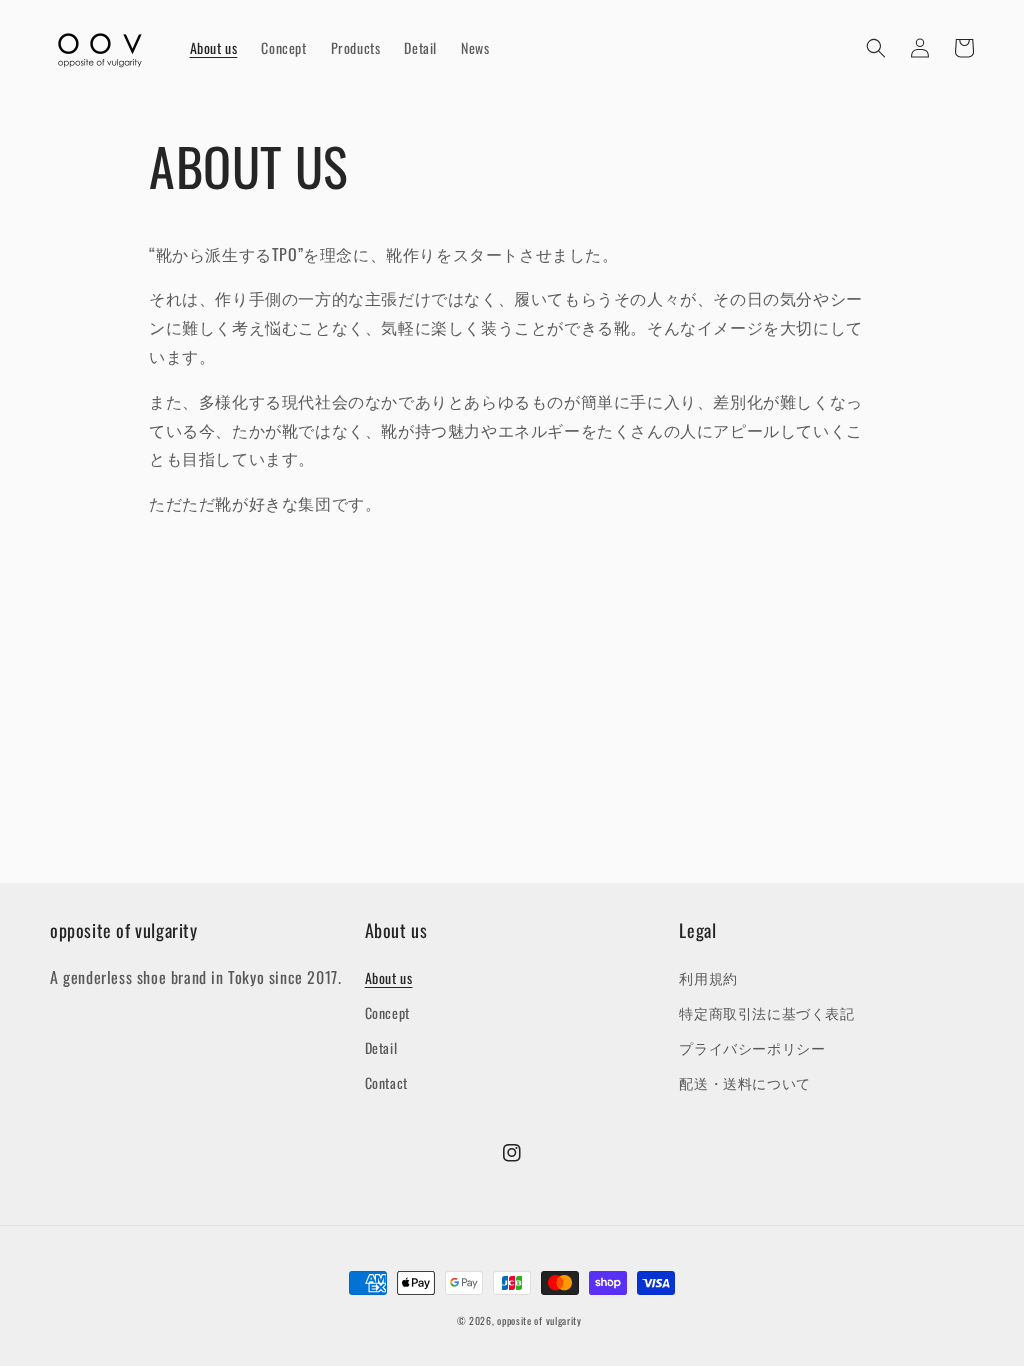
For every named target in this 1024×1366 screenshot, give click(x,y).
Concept (387, 1012)
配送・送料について (744, 1082)
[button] (876, 48)
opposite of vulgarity (539, 1320)
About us (389, 977)
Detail (381, 1047)
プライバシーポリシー (752, 1047)
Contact (386, 1082)
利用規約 (708, 977)
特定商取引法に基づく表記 (766, 1012)
